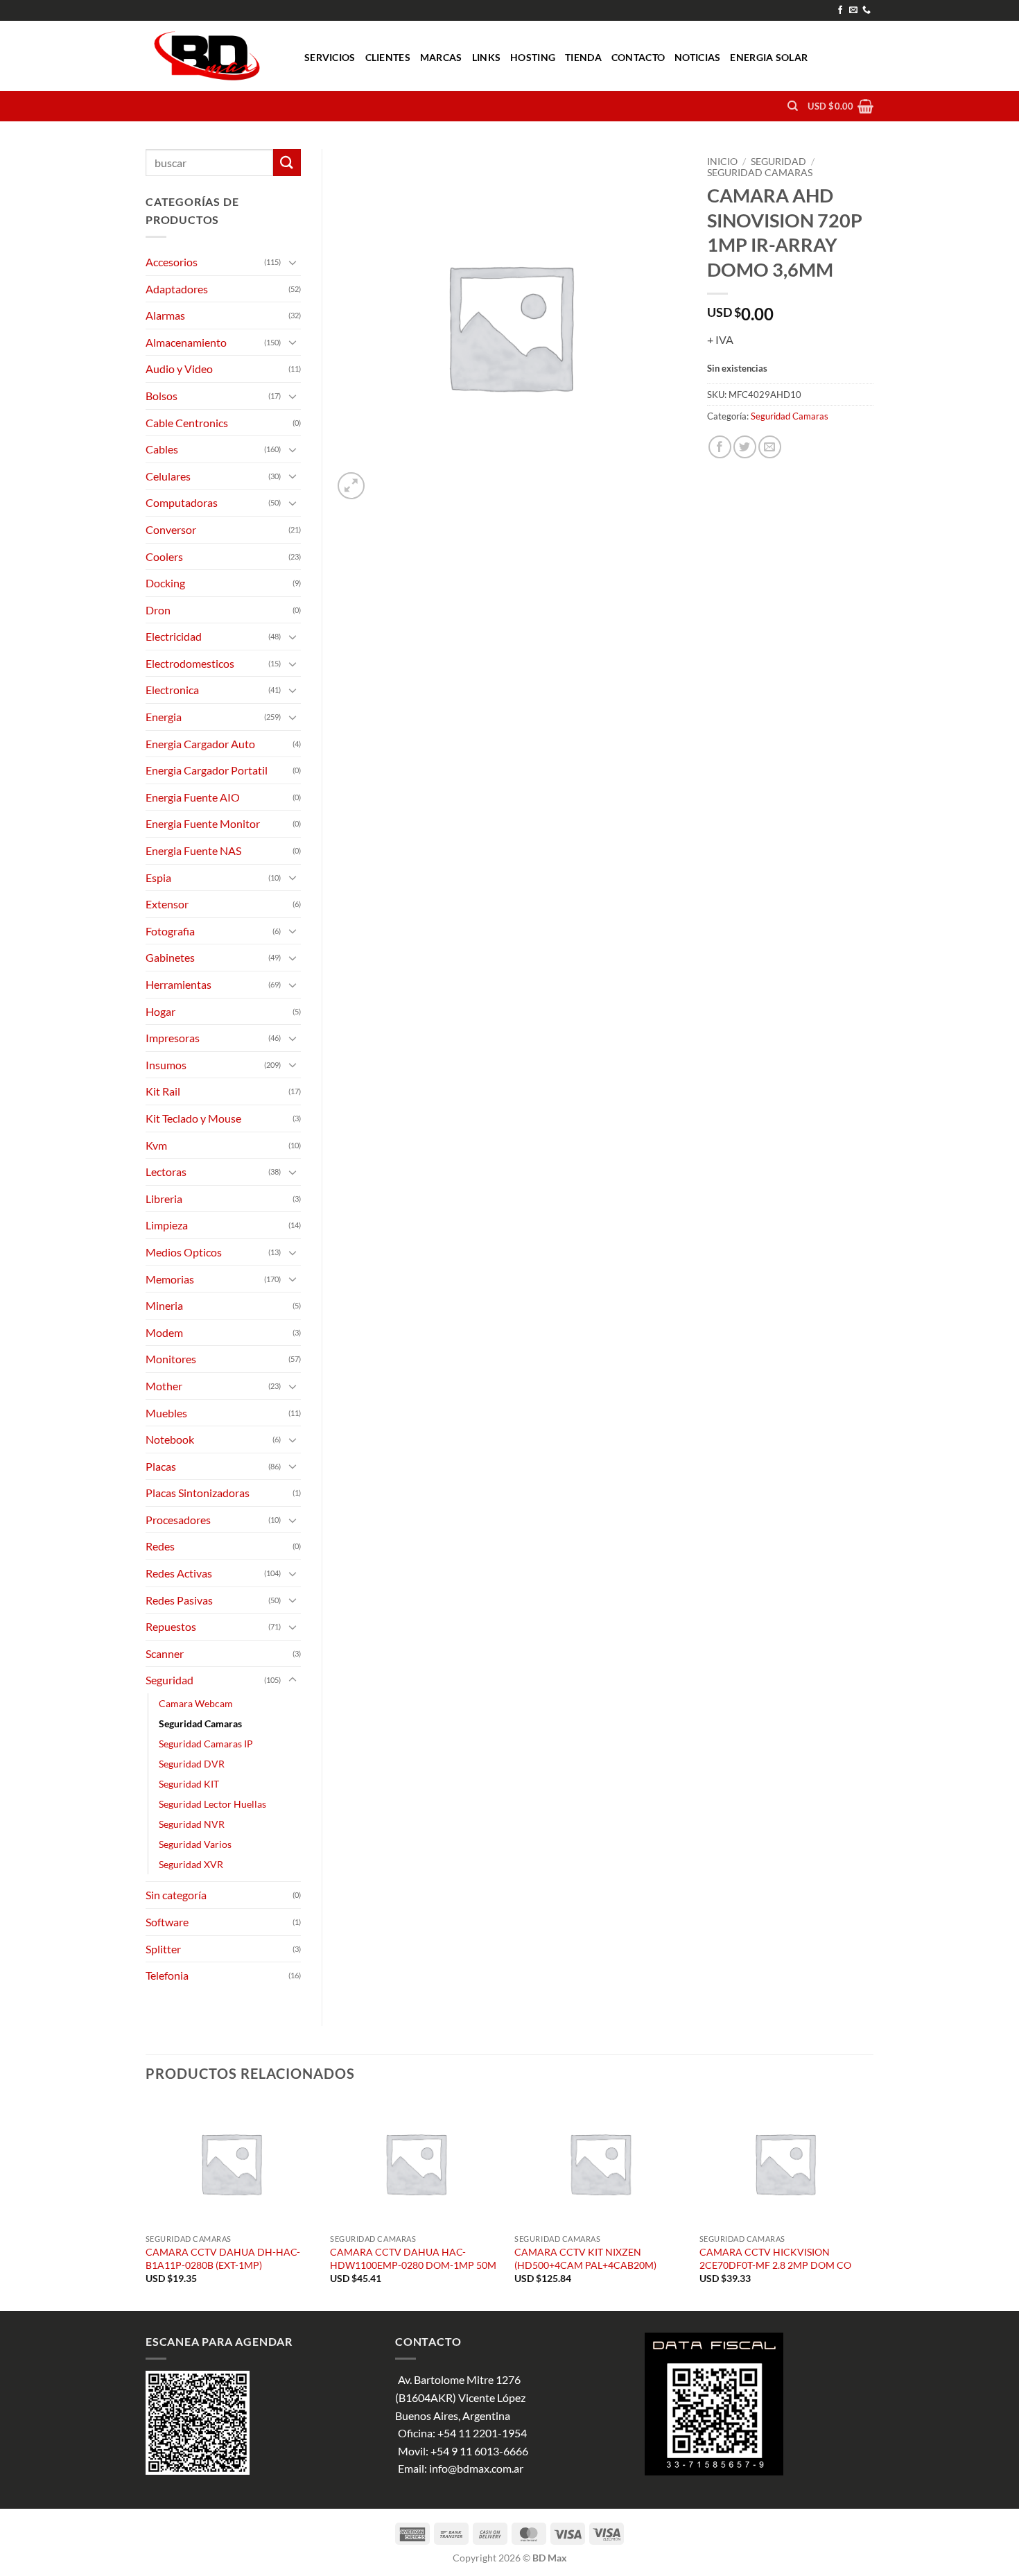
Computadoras (182, 502)
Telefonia (167, 1975)
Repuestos (171, 1626)
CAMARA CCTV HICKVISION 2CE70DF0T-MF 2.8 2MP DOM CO (775, 2258)
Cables (162, 449)
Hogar (160, 1011)
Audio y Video (179, 369)
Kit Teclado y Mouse (193, 1118)
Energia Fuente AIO (193, 797)
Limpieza (167, 1225)
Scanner (165, 1653)
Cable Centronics (187, 423)
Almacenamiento (186, 342)
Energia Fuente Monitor (203, 823)
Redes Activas (179, 1573)
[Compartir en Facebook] (720, 447)
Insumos (166, 1065)
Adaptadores (177, 289)
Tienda (583, 57)
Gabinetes (170, 957)
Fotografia (170, 931)
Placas (161, 1466)
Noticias (697, 57)
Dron (158, 610)
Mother (164, 1386)
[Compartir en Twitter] (745, 447)
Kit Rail (163, 1091)
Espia (158, 878)
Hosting (533, 57)
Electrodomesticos (190, 663)
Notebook (170, 1439)
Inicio (722, 162)
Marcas (441, 57)
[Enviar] (287, 163)
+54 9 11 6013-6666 (479, 2451)
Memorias (170, 1279)
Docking (165, 583)
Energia (164, 717)
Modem (164, 1332)
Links (486, 57)
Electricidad (174, 636)
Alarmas (165, 315)
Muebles (166, 1413)
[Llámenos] (866, 10)
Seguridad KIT (189, 1784)
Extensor (167, 904)
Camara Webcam (196, 1703)
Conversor (171, 529)
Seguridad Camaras (760, 173)
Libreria (164, 1199)
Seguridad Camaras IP (206, 1744)
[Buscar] (793, 106)
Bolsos (162, 396)
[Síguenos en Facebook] (840, 10)
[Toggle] (293, 262)
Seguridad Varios (195, 1844)
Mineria (164, 1305)
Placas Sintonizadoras (198, 1493)
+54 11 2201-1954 (482, 2433)
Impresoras (173, 1038)
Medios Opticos (184, 1252)
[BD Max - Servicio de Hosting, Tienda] (215, 56)
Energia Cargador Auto (200, 744)
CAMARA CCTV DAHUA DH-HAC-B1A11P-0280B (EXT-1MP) (223, 2258)
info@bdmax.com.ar (476, 2468)
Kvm (156, 1145)
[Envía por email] (770, 447)
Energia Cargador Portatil (207, 770)
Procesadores (178, 1520)
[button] (841, 106)
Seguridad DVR (192, 1764)
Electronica (172, 690)
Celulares (168, 476)
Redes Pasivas (179, 1600)
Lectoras (166, 1172)
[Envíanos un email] (853, 10)
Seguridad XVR (191, 1864)
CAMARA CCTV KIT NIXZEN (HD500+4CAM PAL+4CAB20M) (585, 2258)
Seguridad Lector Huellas (212, 1804)
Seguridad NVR (192, 1824)
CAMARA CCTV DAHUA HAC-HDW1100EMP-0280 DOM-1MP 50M (413, 2258)
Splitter (163, 1949)
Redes (160, 1546)
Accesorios (172, 262)
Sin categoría (176, 1895)
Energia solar (769, 57)
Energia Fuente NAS (193, 850)
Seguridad (778, 162)
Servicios (330, 57)
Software (167, 1922)
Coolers (164, 556)
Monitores (171, 1359)
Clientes (388, 57)
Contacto (638, 57)
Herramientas (178, 984)
